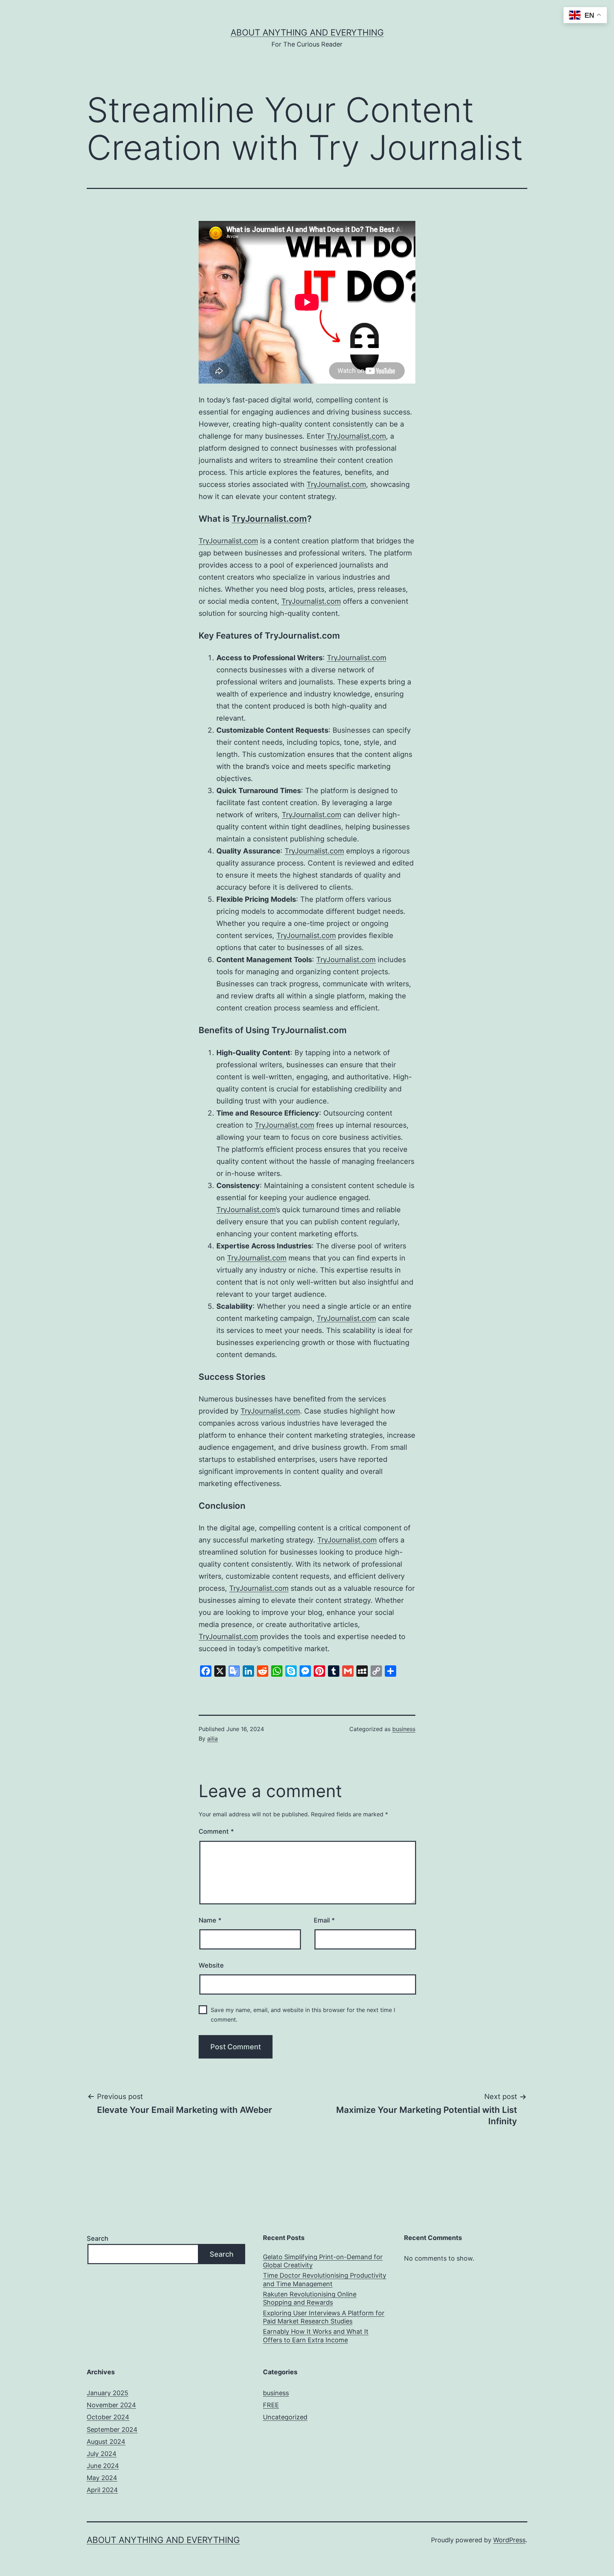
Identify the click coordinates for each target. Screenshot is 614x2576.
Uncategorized (285, 2417)
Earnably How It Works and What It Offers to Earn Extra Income (316, 2336)
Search (98, 2238)
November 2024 (111, 2405)
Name (210, 1920)
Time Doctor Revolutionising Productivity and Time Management (325, 2279)
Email (324, 1920)
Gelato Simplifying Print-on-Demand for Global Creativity (323, 2261)
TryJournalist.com (356, 436)
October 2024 (108, 2417)
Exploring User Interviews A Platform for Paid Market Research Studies (324, 2317)
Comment (216, 1831)
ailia (212, 1739)
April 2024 (102, 2490)
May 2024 (102, 2478)
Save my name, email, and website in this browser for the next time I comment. (303, 2015)
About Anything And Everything (307, 32)
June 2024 (103, 2466)
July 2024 (102, 2454)
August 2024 (106, 2442)
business (404, 1729)
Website (211, 1965)
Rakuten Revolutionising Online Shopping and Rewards (310, 2298)
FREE (271, 2405)
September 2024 (112, 2429)
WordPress (509, 2540)
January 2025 (107, 2393)
